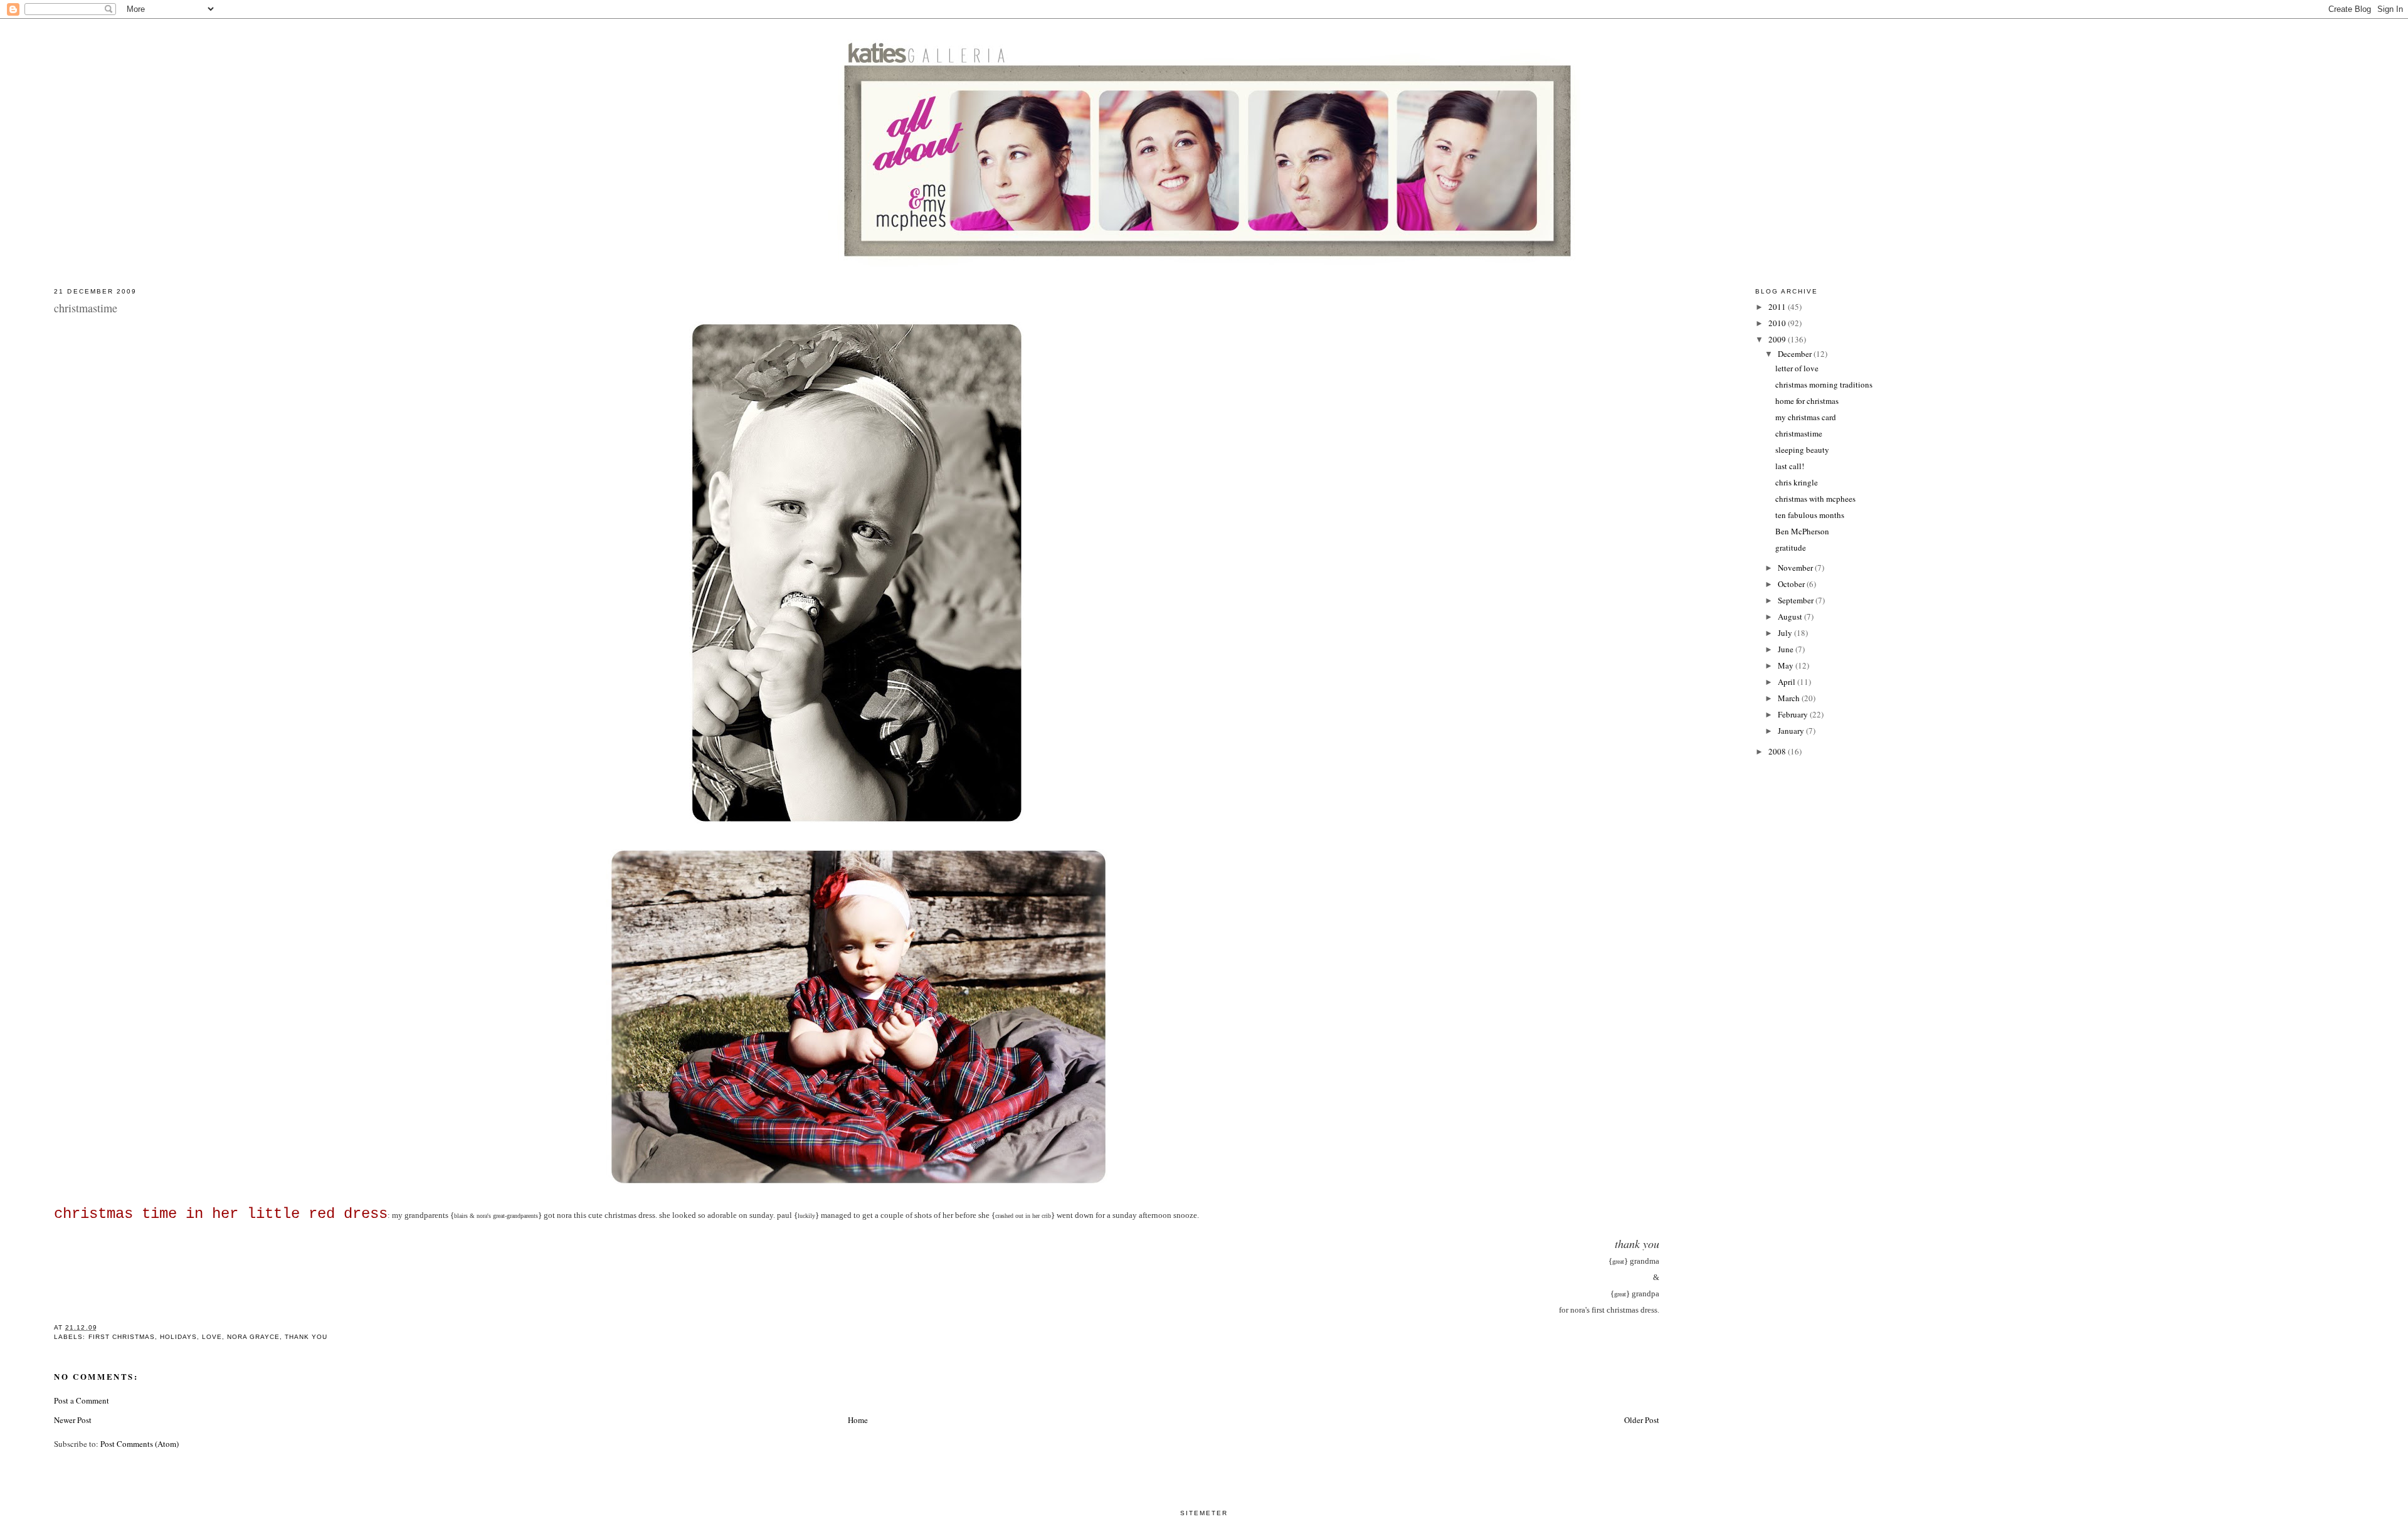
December (1796, 354)
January (1792, 731)
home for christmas (1807, 401)
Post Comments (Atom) (140, 1444)
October (1792, 584)
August (1791, 616)
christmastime (1799, 433)
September (1797, 600)
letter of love (1797, 368)
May (1787, 665)
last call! (1790, 466)
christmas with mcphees (1815, 499)
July (1786, 633)
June (1787, 649)
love (212, 1337)
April (1788, 682)
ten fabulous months (1810, 515)
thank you (306, 1337)
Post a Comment (82, 1400)
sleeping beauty (1802, 450)
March (1790, 698)
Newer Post (73, 1420)
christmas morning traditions (1824, 384)
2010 (1778, 323)
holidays (178, 1337)
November (1796, 568)
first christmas (122, 1337)
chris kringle (1797, 482)
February (1794, 714)
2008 (1778, 751)
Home (858, 1420)
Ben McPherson (1802, 531)
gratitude (1791, 548)
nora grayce (253, 1337)
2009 (1778, 339)
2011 (1778, 307)
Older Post (1642, 1420)
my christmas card (1806, 417)
